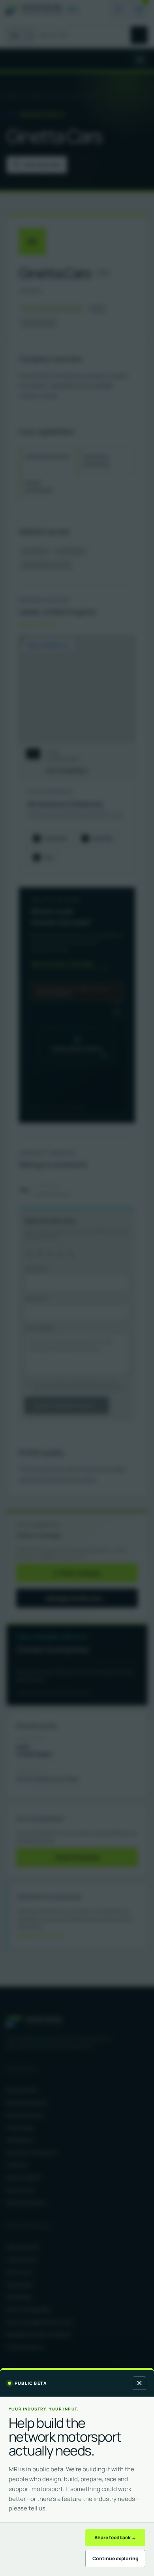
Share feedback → (115, 2537)
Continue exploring (115, 2558)
